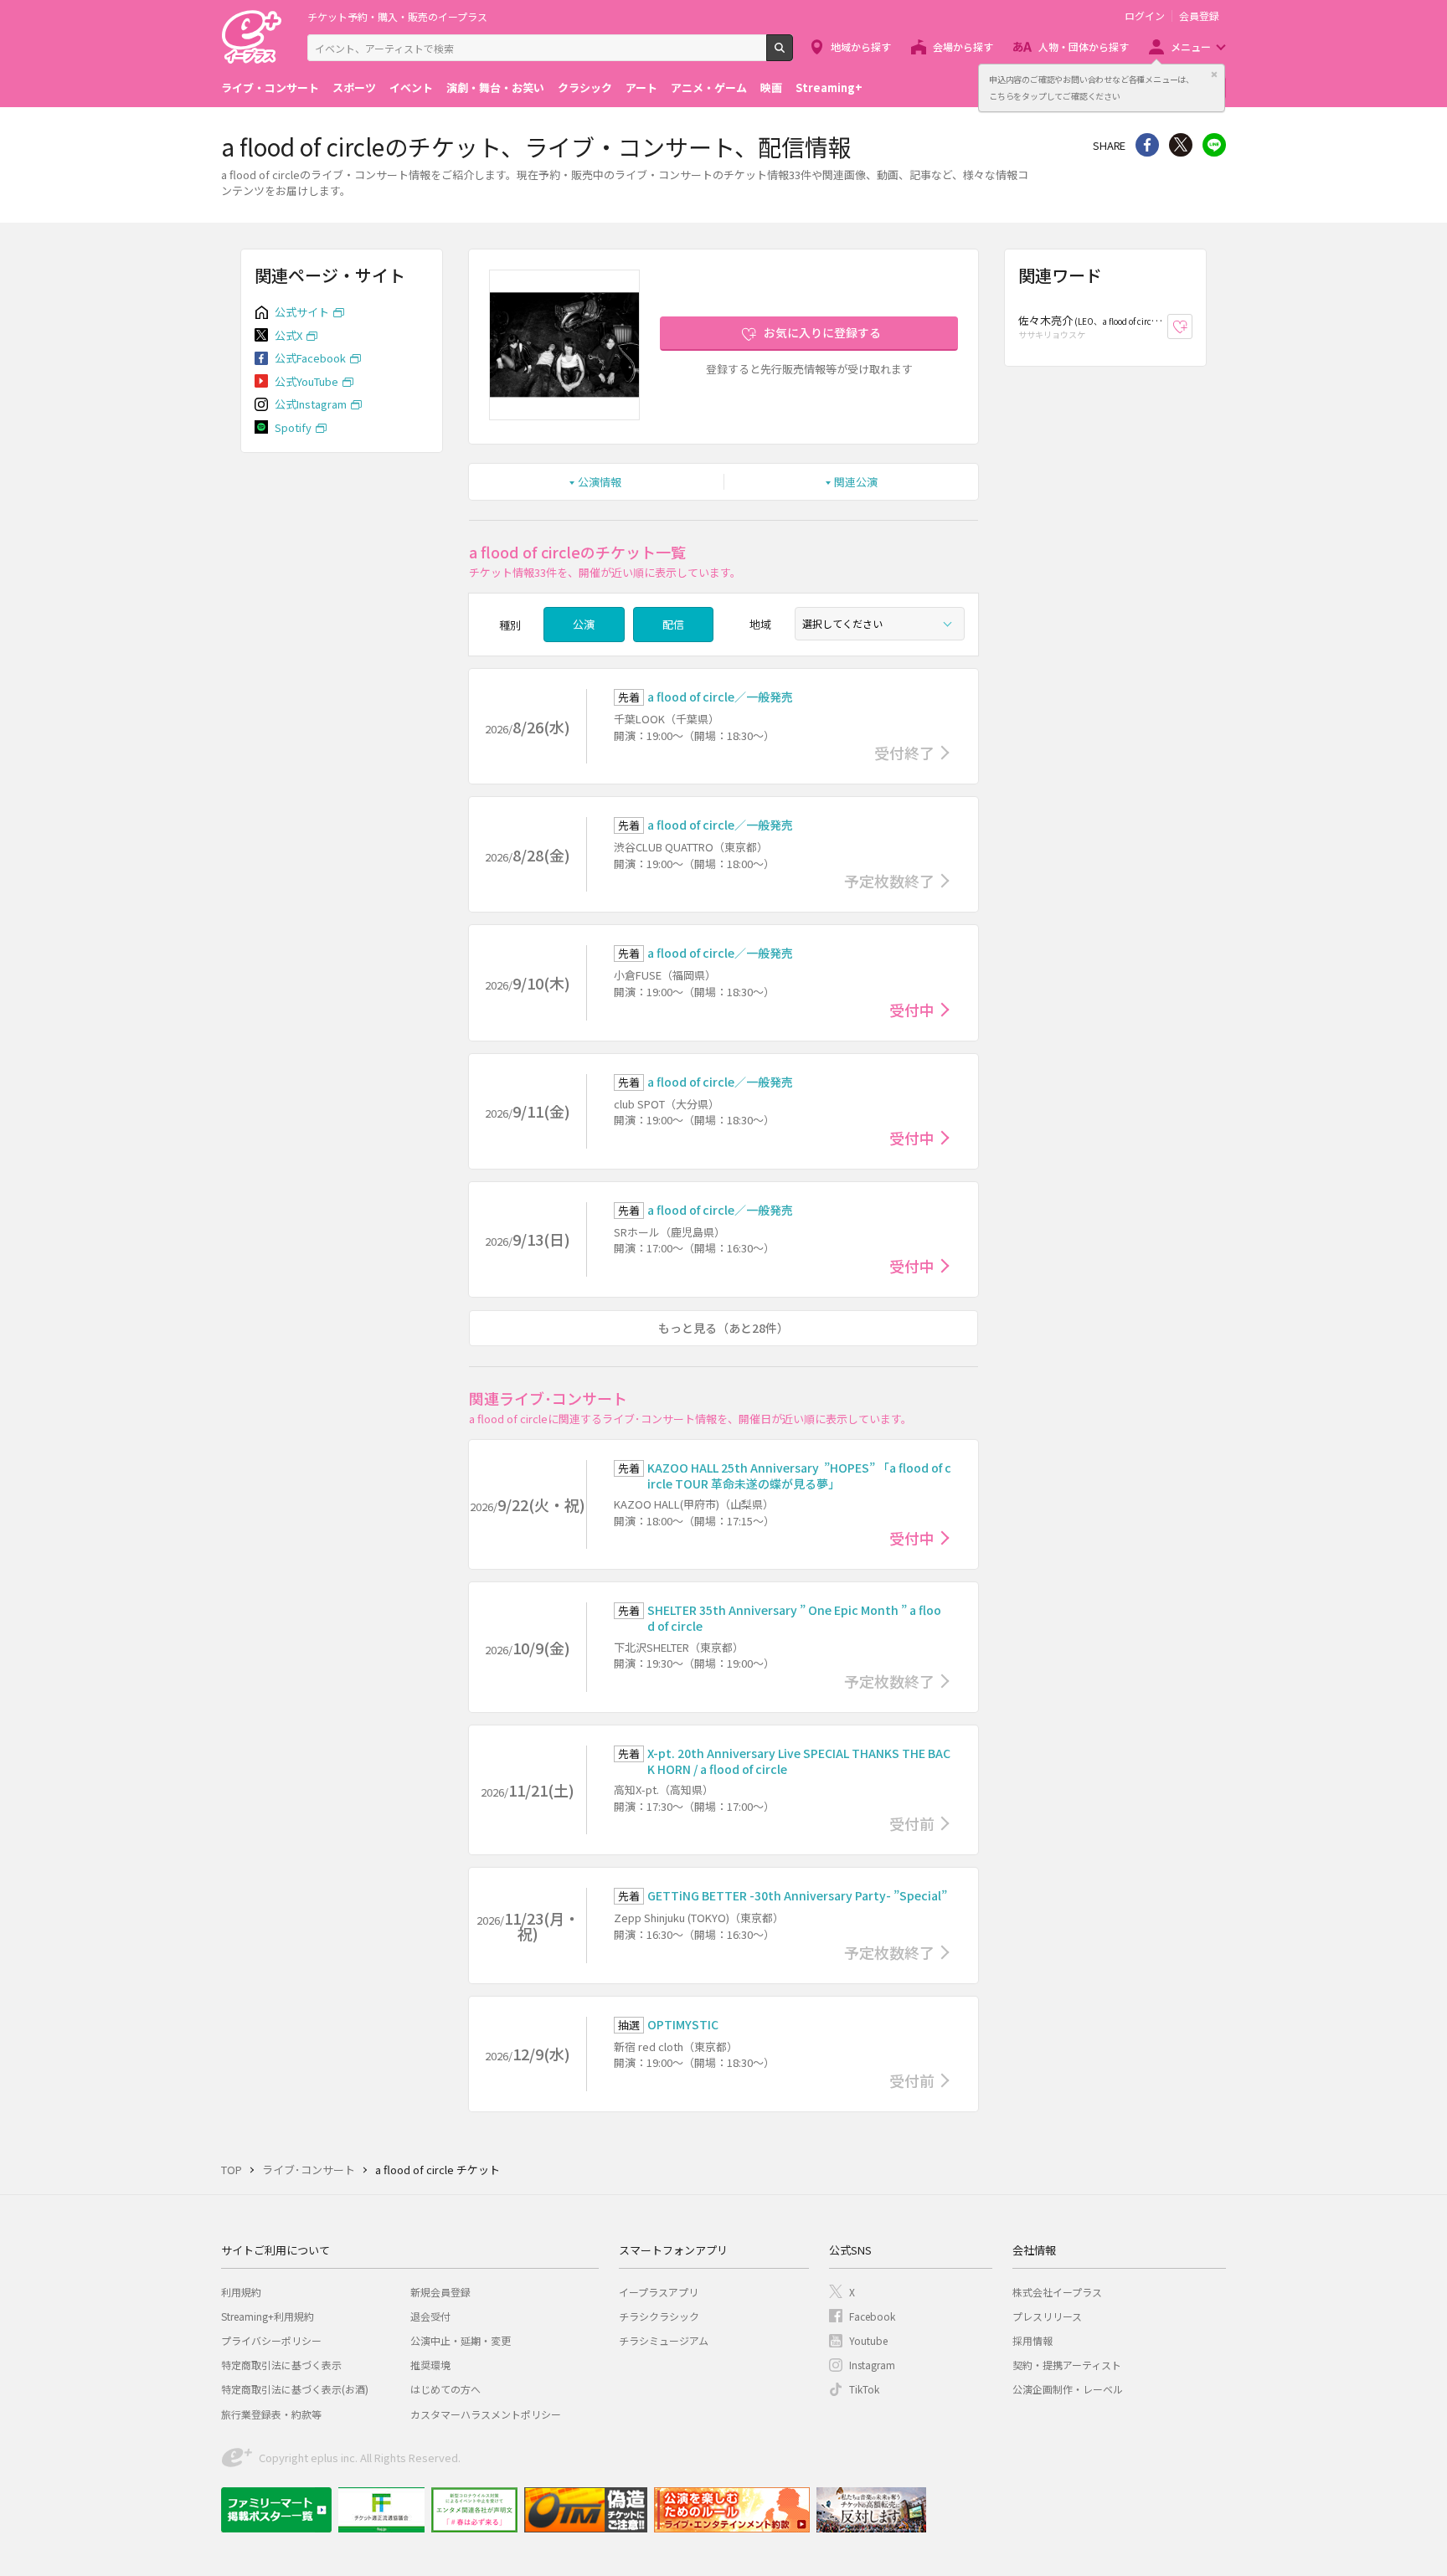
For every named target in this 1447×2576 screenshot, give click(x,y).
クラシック (585, 87)
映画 (771, 87)
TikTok (864, 2389)
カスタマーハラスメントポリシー (486, 2414)
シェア (1147, 145)
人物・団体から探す (1084, 46)
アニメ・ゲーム (709, 87)
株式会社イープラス (1057, 2292)
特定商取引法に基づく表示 (281, 2365)
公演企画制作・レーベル (1068, 2389)
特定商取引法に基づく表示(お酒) (295, 2389)
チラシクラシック (659, 2316)
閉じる (1214, 75)
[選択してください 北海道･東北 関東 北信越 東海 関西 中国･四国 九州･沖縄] (880, 624)
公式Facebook (310, 358)
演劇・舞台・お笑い (495, 87)
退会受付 (430, 2316)
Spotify (293, 427)
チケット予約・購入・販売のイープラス (397, 16)
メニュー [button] (1191, 46)
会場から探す (963, 46)
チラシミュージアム (664, 2340)
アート (641, 87)
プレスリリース (1047, 2316)
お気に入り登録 (1192, 327)
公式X (288, 335)
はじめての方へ (445, 2389)
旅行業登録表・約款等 (271, 2414)
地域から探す (861, 46)
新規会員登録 (440, 2292)
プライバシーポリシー (271, 2340)
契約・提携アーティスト (1067, 2365)
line (1214, 145)
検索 (793, 54)
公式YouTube (306, 381)
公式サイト (302, 312)
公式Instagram (311, 404)
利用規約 (241, 2292)
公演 (584, 624)
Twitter (1181, 145)
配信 (673, 624)
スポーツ (354, 87)
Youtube (868, 2340)
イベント (411, 87)
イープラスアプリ (659, 2292)
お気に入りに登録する (822, 332)
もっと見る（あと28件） (723, 1328)
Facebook (872, 2316)
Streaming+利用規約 (268, 2316)
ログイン (1145, 16)
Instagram (872, 2365)
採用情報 (1032, 2340)
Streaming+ (829, 87)
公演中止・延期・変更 (461, 2340)
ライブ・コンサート (270, 87)
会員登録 (1199, 16)
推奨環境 (430, 2365)
